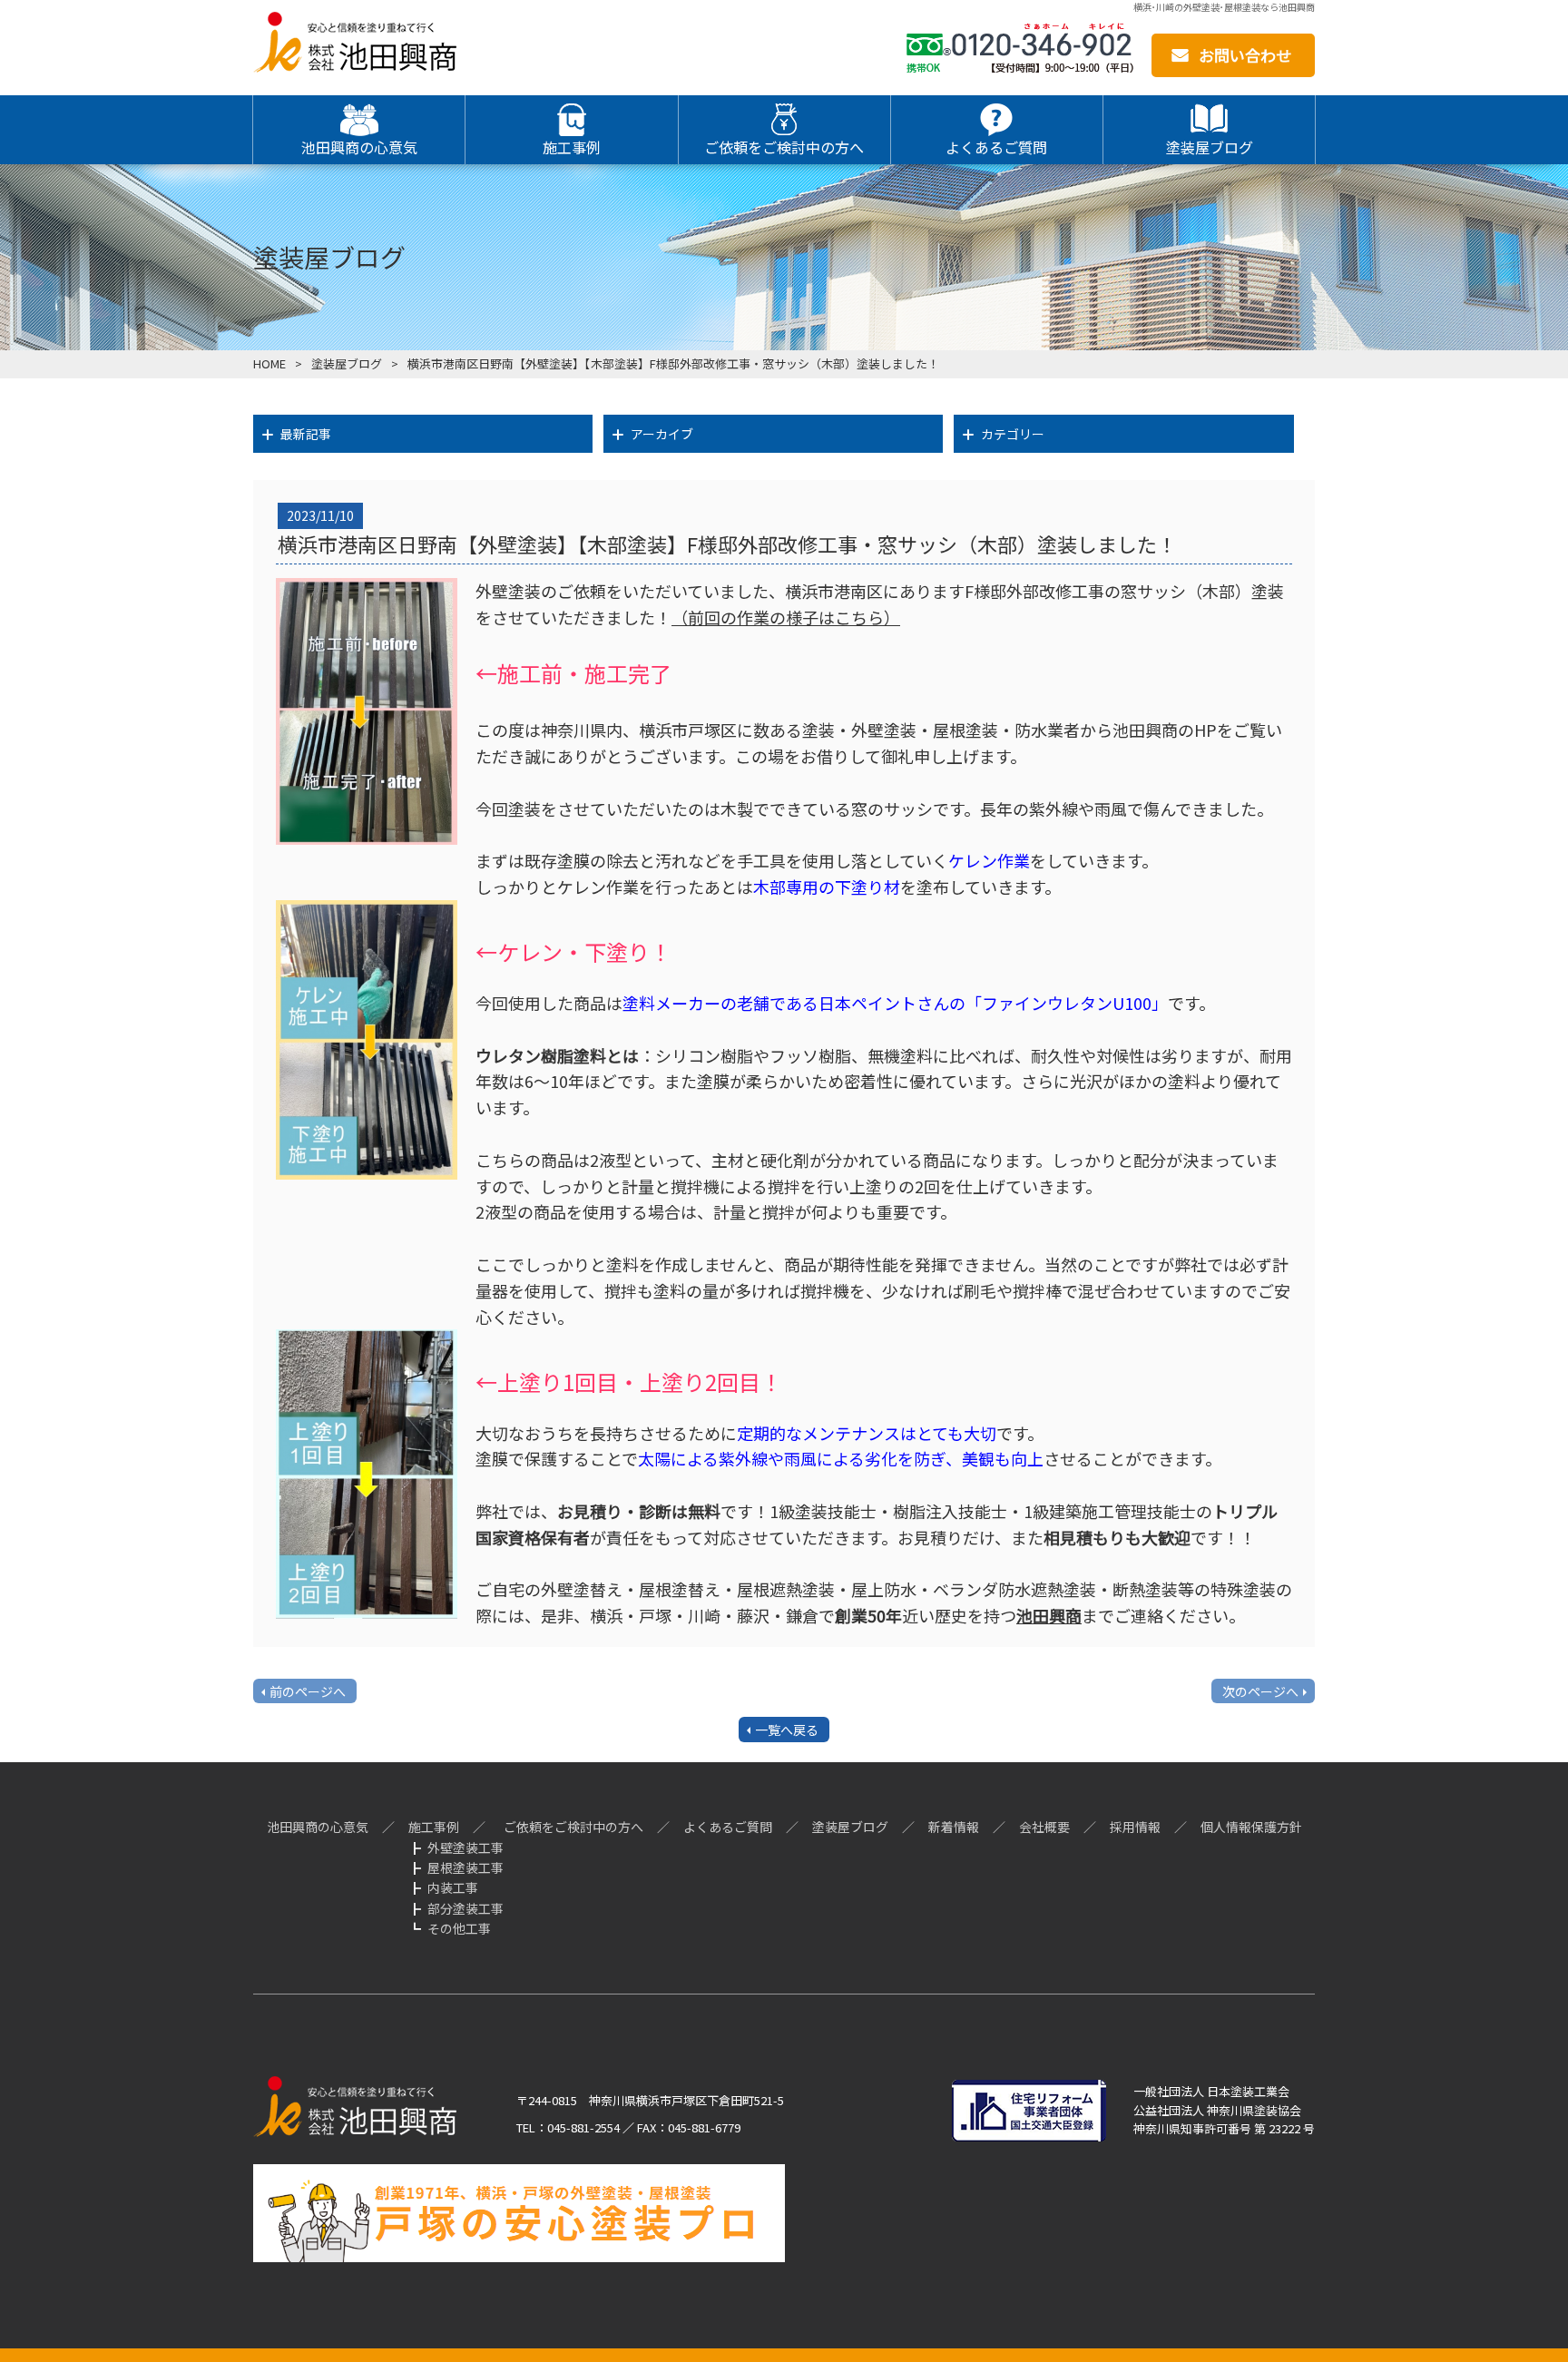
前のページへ (308, 1691)
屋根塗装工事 (465, 1867)
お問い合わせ (1245, 55)
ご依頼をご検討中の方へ (573, 1827)
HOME (269, 363)
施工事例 (434, 1827)
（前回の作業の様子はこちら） (786, 617)
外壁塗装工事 (465, 1847)
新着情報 (954, 1827)
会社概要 (1044, 1827)
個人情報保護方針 (1251, 1827)
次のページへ (1260, 1691)
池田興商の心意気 (318, 1827)
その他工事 (459, 1928)
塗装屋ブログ (347, 363)
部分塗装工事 (465, 1908)
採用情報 (1135, 1827)
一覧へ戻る (787, 1730)
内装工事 (453, 1887)
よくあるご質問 (728, 1827)
